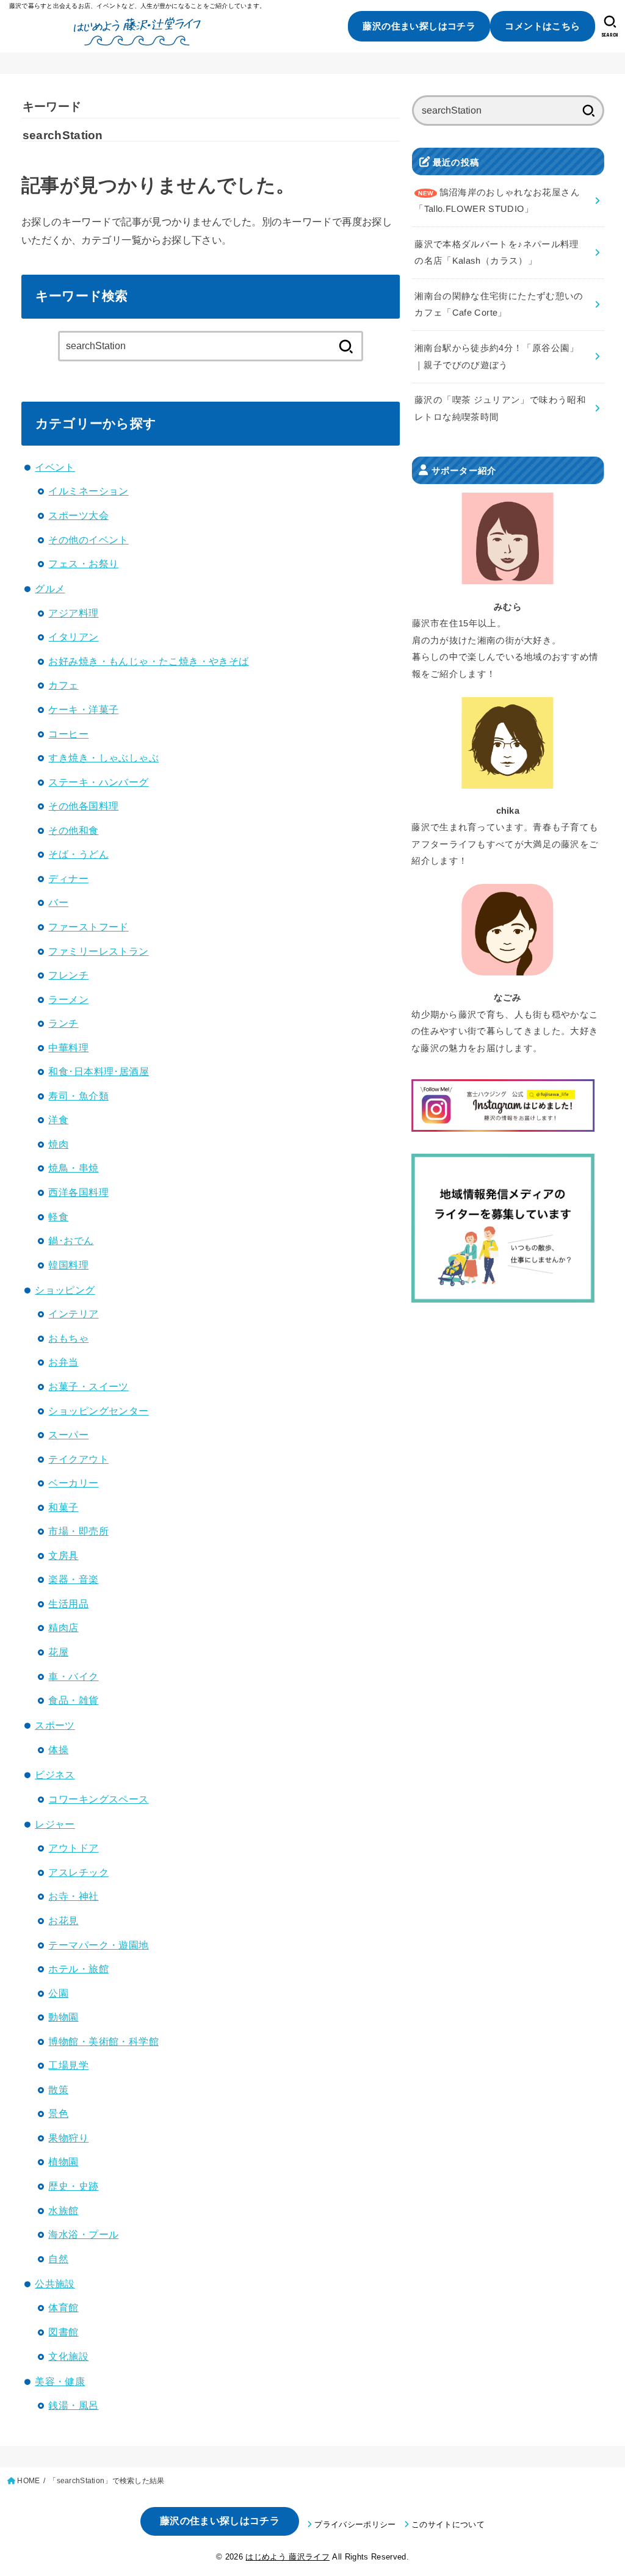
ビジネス (55, 1775)
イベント (55, 467)
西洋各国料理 (78, 1192)
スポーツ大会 (78, 515)
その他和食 (73, 830)
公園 (58, 1993)
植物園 (63, 2162)
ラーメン (68, 999)
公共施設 (55, 2284)
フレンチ (68, 975)
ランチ (63, 1023)
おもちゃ (68, 1338)
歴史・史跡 (73, 2186)
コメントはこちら (542, 26)
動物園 (63, 2017)
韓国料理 (68, 1265)
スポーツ (55, 1725)
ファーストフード (88, 927)
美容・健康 (60, 2381)
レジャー (55, 1824)
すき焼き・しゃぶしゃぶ (103, 758)
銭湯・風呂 (73, 2405)
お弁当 (63, 1362)
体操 (58, 1749)
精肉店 (63, 1627)
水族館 (63, 2210)
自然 (58, 2259)
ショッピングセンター (98, 1411)
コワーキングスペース (98, 1799)
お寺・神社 (73, 1896)
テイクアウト (78, 1459)
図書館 (63, 2332)
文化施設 (68, 2356)
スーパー (68, 1435)
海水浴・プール (83, 2234)
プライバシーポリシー (355, 2524)
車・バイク (73, 1676)
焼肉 (58, 1144)
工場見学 (68, 2065)
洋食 (58, 1120)
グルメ (50, 588)
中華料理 (68, 1047)
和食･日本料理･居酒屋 (99, 1071)
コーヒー (68, 734)
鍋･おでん (71, 1240)
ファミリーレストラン (98, 951)
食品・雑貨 (73, 1700)
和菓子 (63, 1507)
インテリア (73, 1314)
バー (58, 902)
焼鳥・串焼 (73, 1168)
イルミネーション (88, 491)
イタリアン (73, 637)
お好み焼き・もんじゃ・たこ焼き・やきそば (148, 661)
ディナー (68, 878)
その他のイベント (88, 540)
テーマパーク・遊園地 (98, 1945)
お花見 (63, 1920)
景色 (58, 2113)
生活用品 (68, 1604)
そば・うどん (78, 854)
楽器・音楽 (73, 1579)
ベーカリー (73, 1483)
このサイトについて (448, 2524)
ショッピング (65, 1290)
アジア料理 (73, 613)
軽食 (58, 1217)
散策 (58, 2089)
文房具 (63, 1555)
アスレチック (78, 1872)
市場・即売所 (78, 1531)
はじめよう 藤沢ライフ (287, 2557)
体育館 (63, 2307)
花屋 (58, 1652)
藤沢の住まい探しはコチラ (419, 26)
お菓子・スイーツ (88, 1386)
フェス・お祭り (83, 563)
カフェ (63, 685)
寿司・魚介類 (78, 1096)
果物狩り (68, 2138)
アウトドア (73, 1848)
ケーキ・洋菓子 (83, 709)
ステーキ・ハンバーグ (98, 782)
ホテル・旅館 (78, 1969)
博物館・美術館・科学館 (103, 2041)
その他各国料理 (83, 806)
